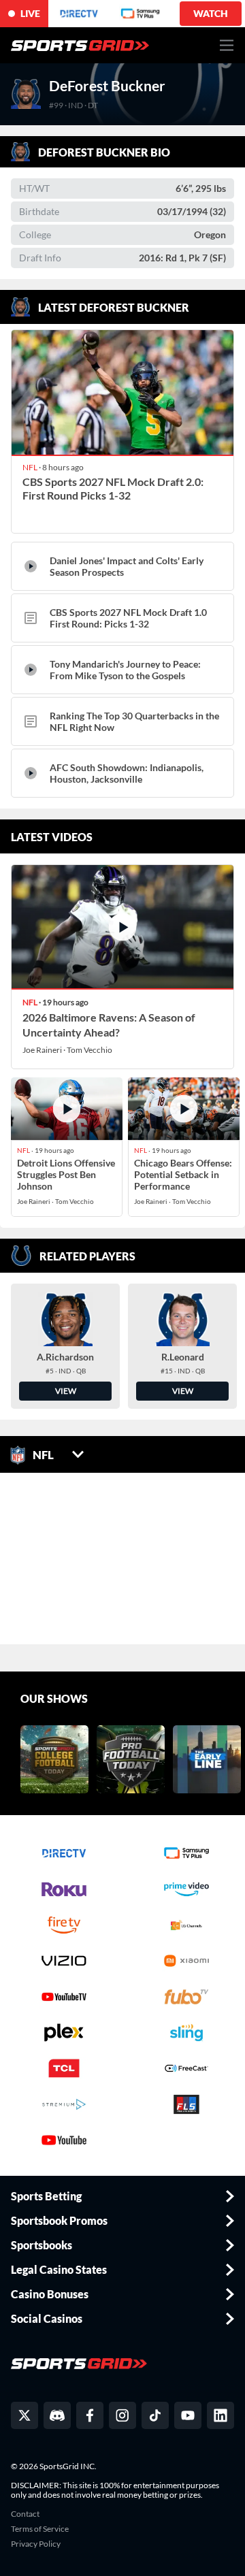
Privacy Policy (36, 2544)
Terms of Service (40, 2529)
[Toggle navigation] (227, 45)
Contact (25, 2514)
